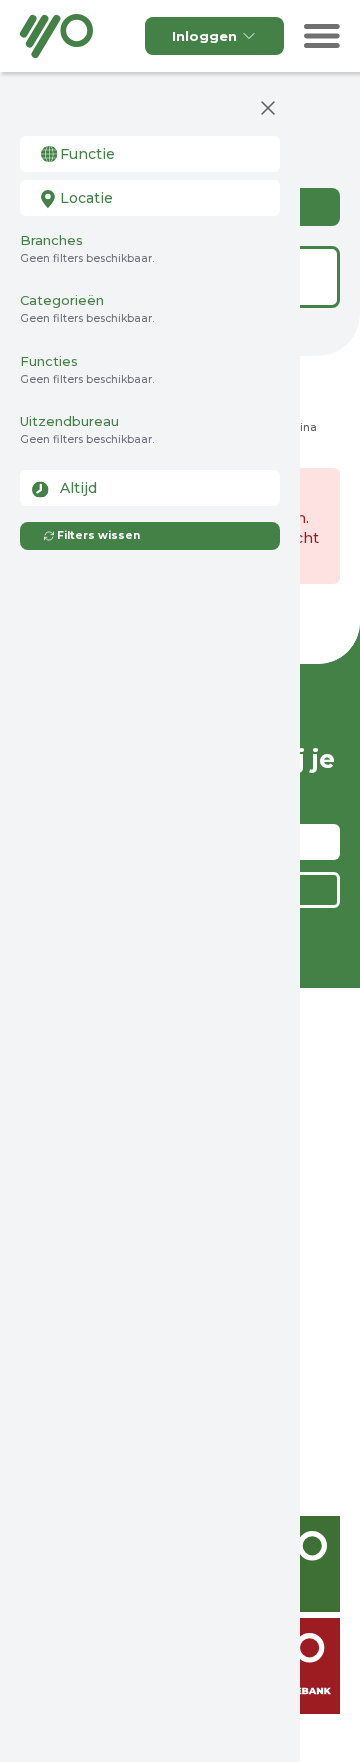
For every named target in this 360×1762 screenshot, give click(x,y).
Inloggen (204, 36)
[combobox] (150, 154)
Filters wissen (98, 535)
